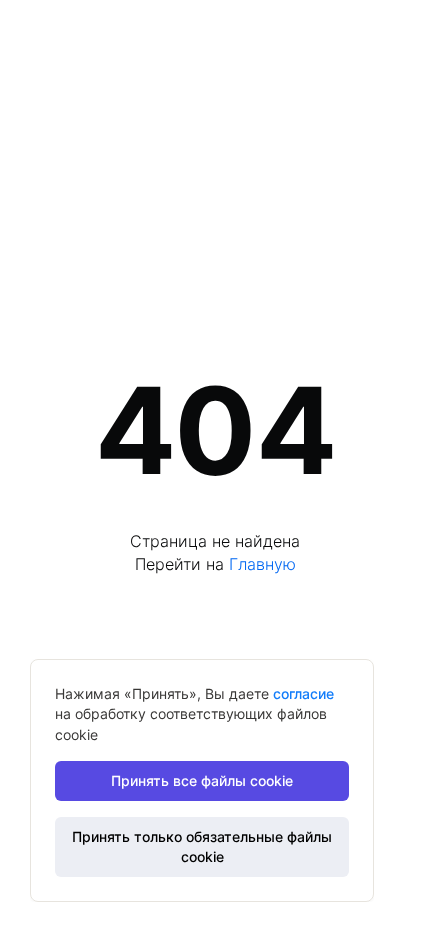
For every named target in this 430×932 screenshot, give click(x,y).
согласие (303, 693)
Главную (262, 564)
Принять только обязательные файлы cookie (202, 846)
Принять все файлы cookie (202, 780)
